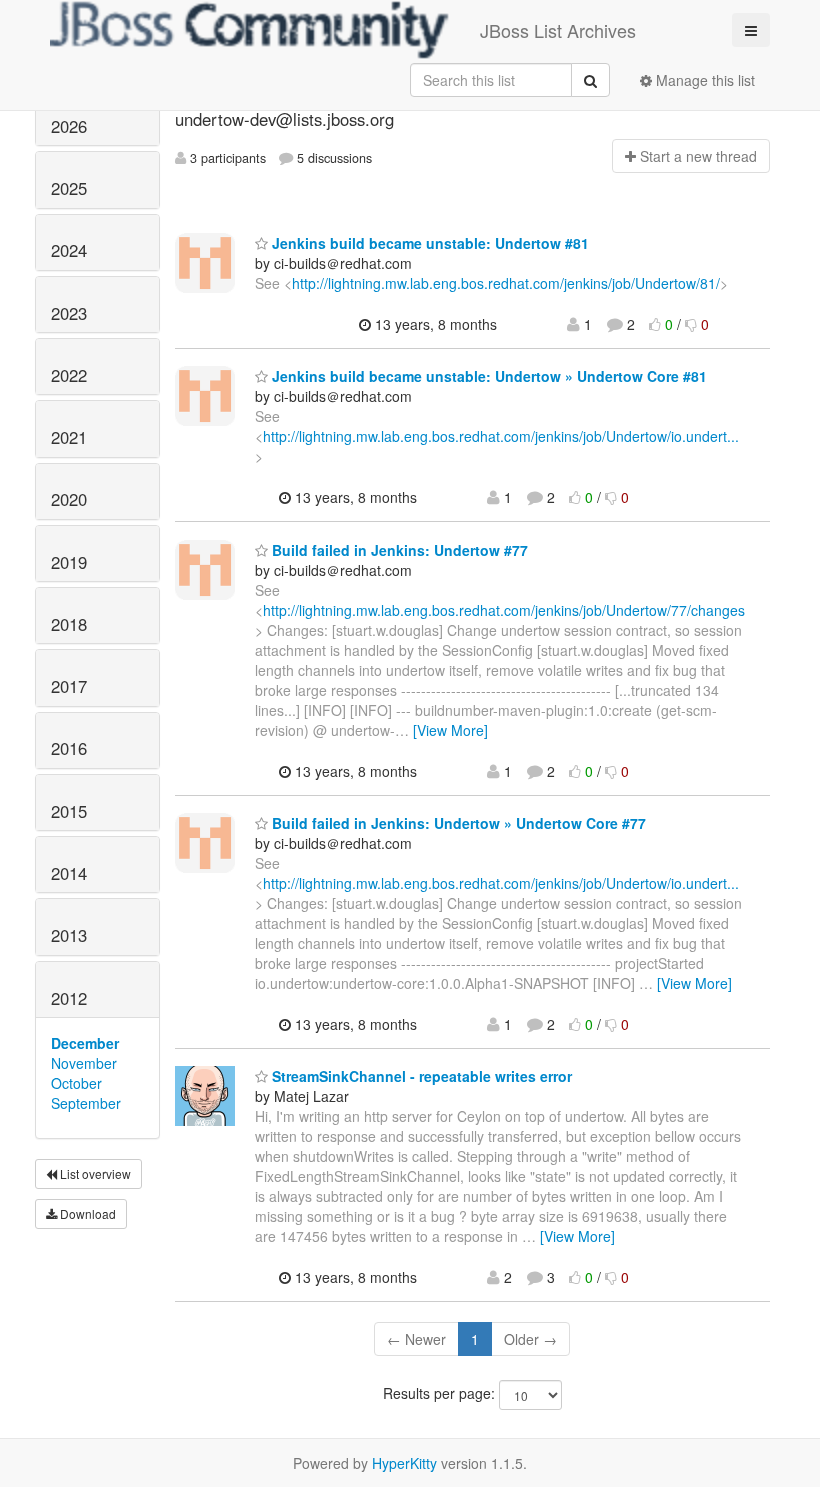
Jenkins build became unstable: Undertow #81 (428, 243)
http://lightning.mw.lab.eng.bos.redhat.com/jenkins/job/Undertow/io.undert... (501, 436)
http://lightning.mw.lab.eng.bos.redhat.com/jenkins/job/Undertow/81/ (506, 283)
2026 (69, 126)
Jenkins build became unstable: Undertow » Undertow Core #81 (487, 376)
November (84, 1063)
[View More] (450, 730)
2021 (69, 437)
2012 (69, 998)
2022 (69, 375)
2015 (69, 811)
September (86, 1103)
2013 (69, 935)
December (85, 1043)
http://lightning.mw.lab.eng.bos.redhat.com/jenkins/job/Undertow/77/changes (504, 610)
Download (86, 1213)
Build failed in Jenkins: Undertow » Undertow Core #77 (457, 823)
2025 (69, 188)
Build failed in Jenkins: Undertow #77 (398, 550)
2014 (69, 873)
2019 (69, 562)
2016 (69, 748)
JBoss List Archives (558, 30)
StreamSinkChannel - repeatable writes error (420, 1076)
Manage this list (703, 80)
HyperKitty (404, 1463)
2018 (69, 624)
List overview (94, 1173)
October (76, 1083)
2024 (69, 250)
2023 (69, 313)
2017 (69, 686)
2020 (69, 499)
